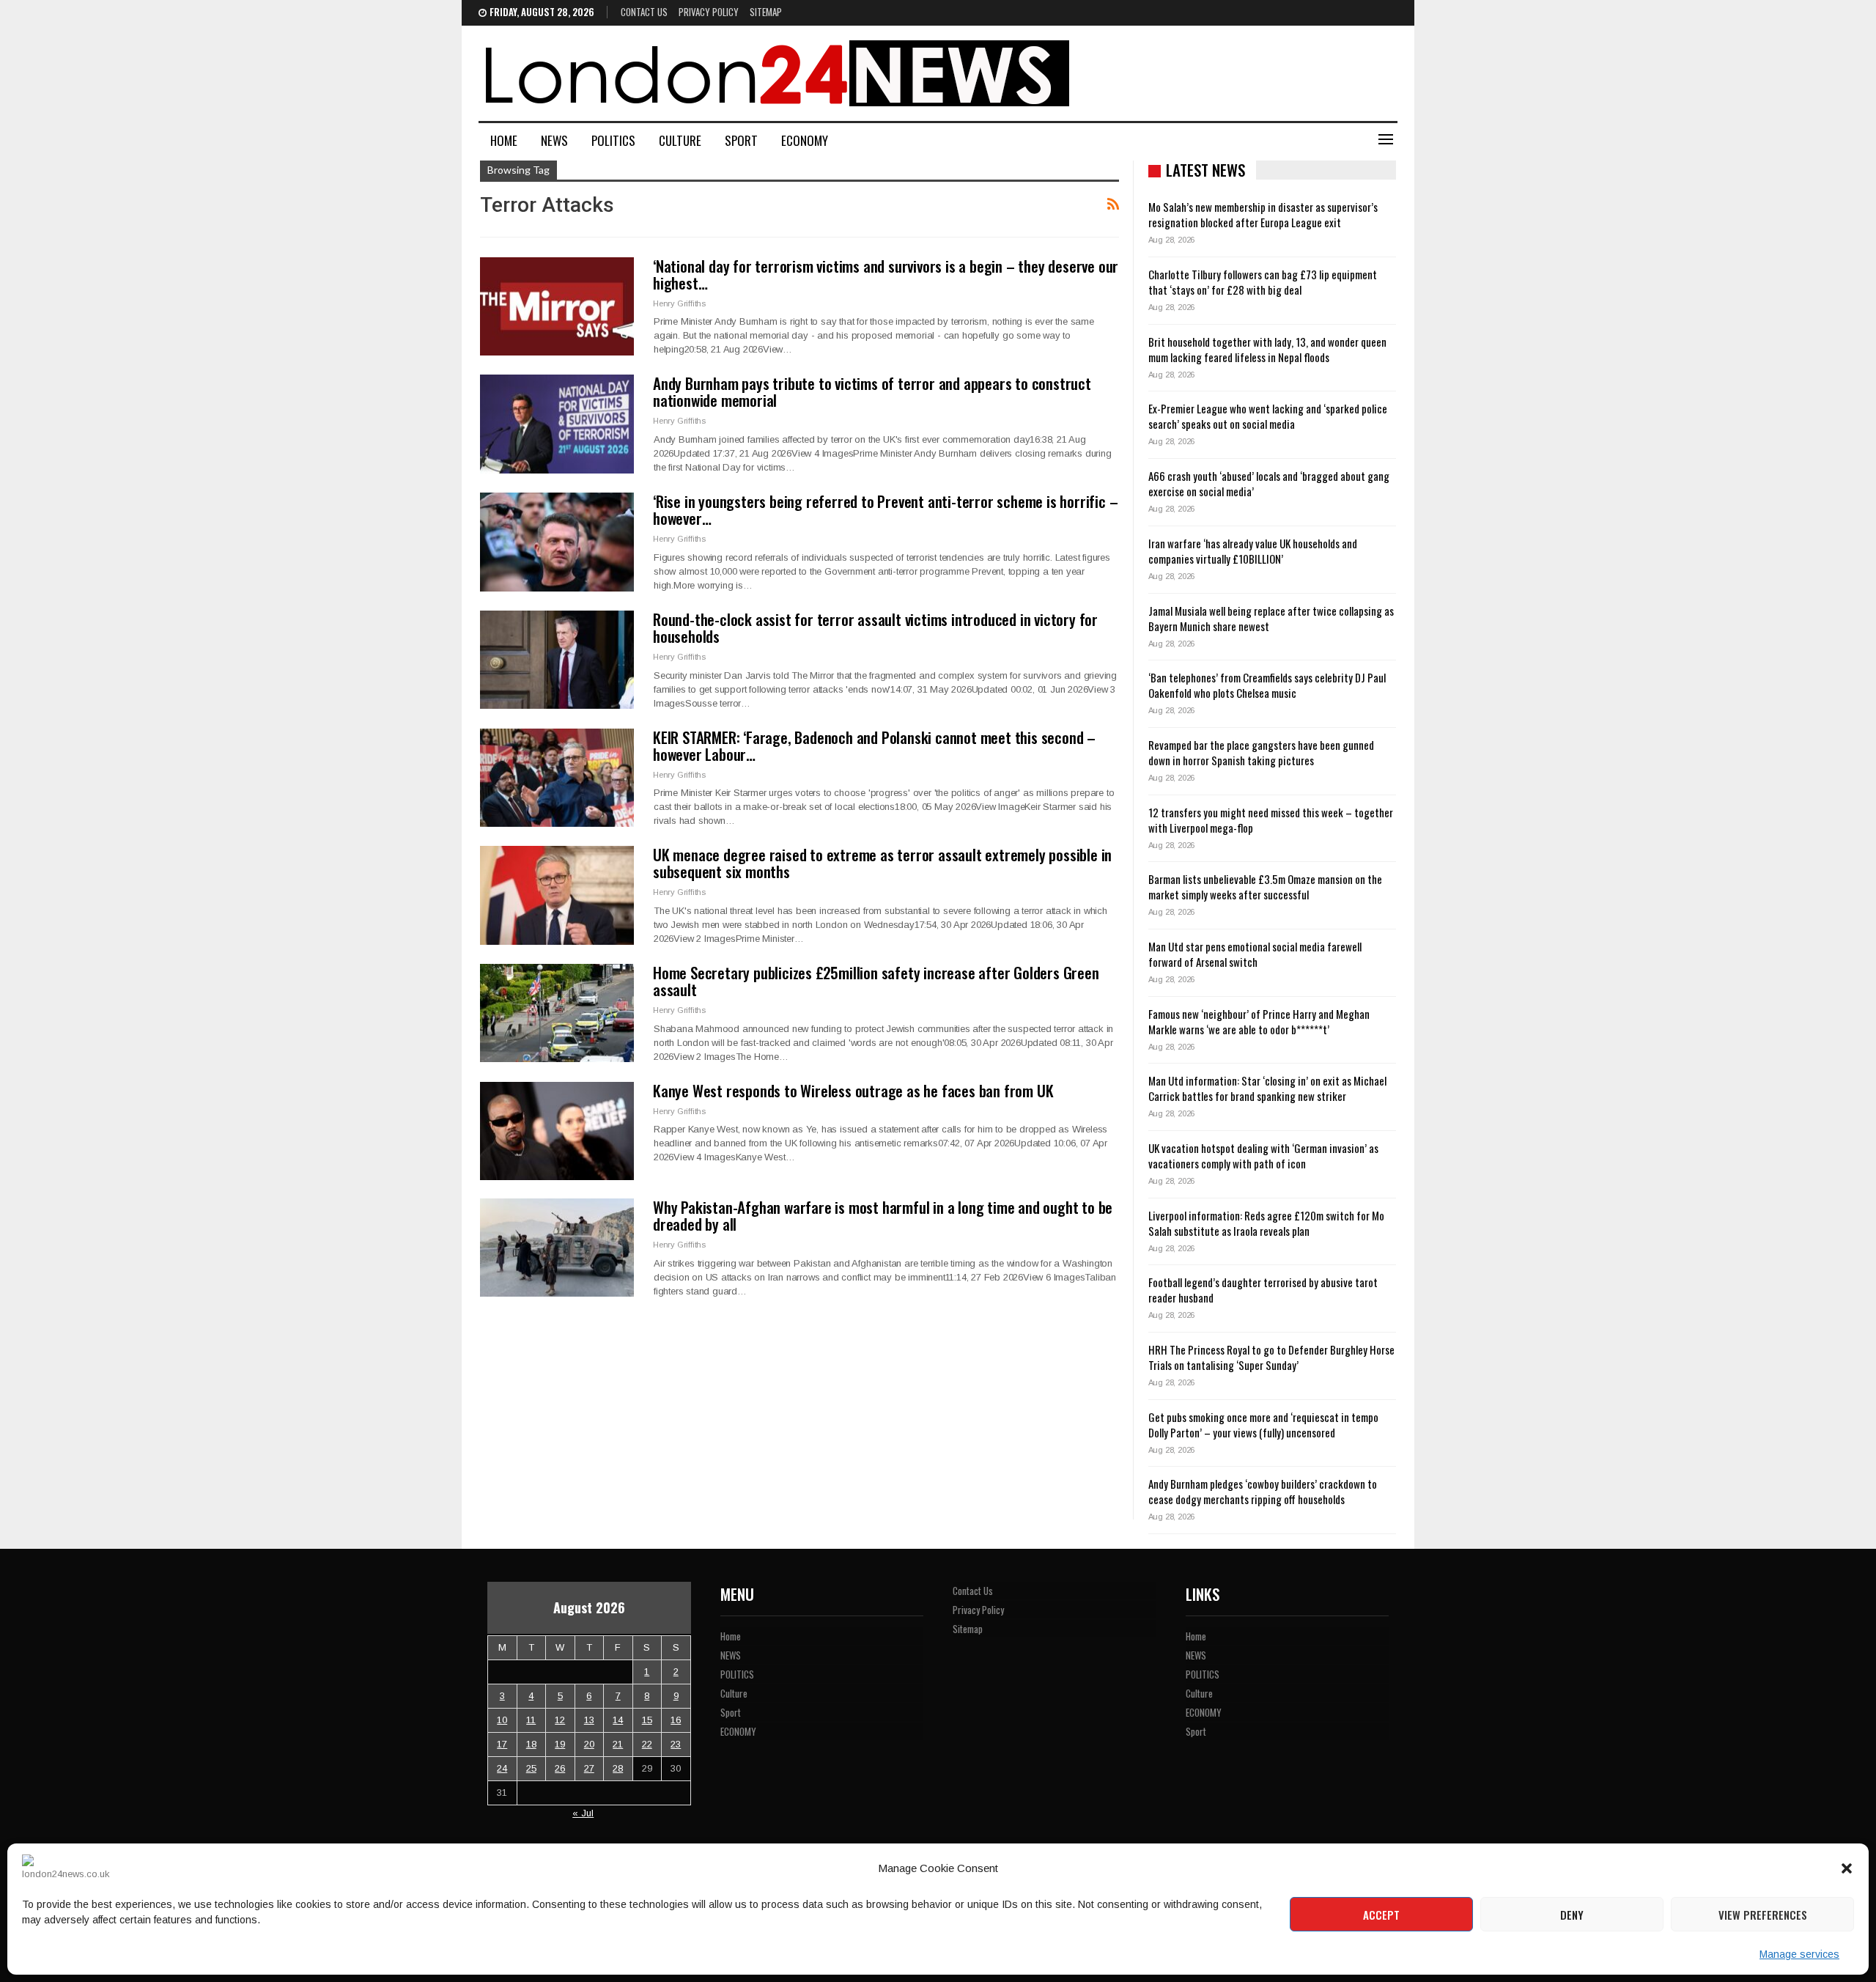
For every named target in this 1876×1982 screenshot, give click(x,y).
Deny (1572, 1915)
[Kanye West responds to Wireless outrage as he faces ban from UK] (557, 1131)
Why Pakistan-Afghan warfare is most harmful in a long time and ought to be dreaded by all (883, 1215)
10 (502, 1720)
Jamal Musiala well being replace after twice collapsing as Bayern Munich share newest (1271, 618)
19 (560, 1744)
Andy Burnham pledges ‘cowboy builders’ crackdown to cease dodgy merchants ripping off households (1263, 1491)
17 (502, 1744)
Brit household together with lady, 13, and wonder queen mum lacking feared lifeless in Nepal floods (1267, 349)
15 (647, 1720)
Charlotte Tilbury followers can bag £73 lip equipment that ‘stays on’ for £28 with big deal (1263, 282)
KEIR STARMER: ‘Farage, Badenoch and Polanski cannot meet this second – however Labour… (874, 745)
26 (560, 1768)
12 (560, 1720)
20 (589, 1744)
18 (531, 1744)
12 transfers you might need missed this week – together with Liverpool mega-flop (1271, 820)
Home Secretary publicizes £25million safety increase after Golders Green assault (876, 981)
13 (589, 1720)
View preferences (1763, 1915)
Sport (741, 140)
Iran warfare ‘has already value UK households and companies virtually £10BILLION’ (1253, 551)
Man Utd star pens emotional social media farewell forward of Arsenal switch (1255, 954)
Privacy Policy (709, 12)
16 (676, 1720)
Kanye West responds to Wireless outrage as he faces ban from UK (853, 1090)
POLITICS (613, 140)
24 (502, 1768)
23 (676, 1744)
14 (618, 1720)
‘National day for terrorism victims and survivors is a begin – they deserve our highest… (886, 274)
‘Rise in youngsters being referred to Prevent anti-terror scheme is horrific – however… (885, 509)
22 (647, 1744)
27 (589, 1768)
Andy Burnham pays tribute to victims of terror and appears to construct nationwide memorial (872, 391)
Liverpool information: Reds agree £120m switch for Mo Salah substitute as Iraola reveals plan (1266, 1223)
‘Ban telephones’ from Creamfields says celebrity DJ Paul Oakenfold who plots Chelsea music (1267, 685)
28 (618, 1768)
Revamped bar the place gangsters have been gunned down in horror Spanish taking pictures (1261, 752)
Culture (680, 140)
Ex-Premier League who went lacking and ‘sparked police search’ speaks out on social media (1268, 416)
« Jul (583, 1813)
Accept (1381, 1915)
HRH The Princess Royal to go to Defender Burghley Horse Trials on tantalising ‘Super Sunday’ (1271, 1357)
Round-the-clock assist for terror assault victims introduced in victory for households (875, 627)
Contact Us (644, 12)
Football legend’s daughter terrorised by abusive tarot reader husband (1263, 1290)
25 (531, 1768)
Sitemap (766, 12)
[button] (1847, 1868)
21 (618, 1744)
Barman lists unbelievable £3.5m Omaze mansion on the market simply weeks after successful (1265, 887)
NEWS (554, 140)
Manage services (1799, 1954)
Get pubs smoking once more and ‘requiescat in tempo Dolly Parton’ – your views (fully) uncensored (1263, 1425)
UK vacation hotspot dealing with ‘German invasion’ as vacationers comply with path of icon (1263, 1156)
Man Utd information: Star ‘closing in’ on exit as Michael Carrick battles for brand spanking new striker (1267, 1088)
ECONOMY (805, 140)
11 (531, 1720)
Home (504, 140)
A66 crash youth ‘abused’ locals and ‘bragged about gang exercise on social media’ (1269, 483)
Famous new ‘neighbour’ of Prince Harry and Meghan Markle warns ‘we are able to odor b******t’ (1259, 1021)
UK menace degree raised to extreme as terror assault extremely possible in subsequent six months (882, 863)
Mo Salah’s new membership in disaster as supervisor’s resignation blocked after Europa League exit (1263, 214)
